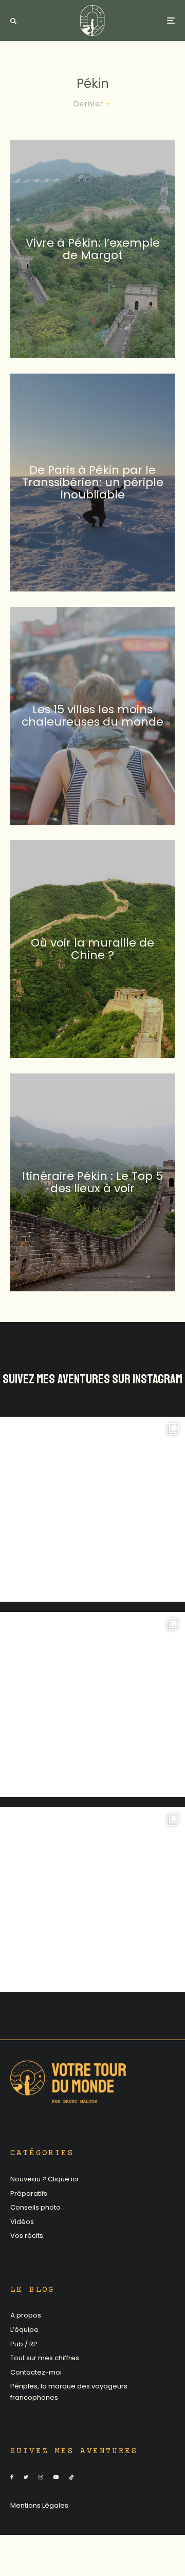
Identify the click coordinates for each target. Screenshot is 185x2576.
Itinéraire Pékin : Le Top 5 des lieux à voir (92, 1182)
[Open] (92, 1509)
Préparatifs (29, 2193)
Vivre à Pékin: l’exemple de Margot (93, 249)
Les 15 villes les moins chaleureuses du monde (92, 715)
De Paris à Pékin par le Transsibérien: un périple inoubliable (93, 482)
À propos (26, 2315)
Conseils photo (35, 2207)
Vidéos (22, 2222)
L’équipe (24, 2330)
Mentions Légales (39, 2505)
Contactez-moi (36, 2372)
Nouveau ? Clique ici (44, 2179)
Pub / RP (24, 2344)
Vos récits (27, 2236)
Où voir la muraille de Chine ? (92, 949)
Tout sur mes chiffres (45, 2358)
